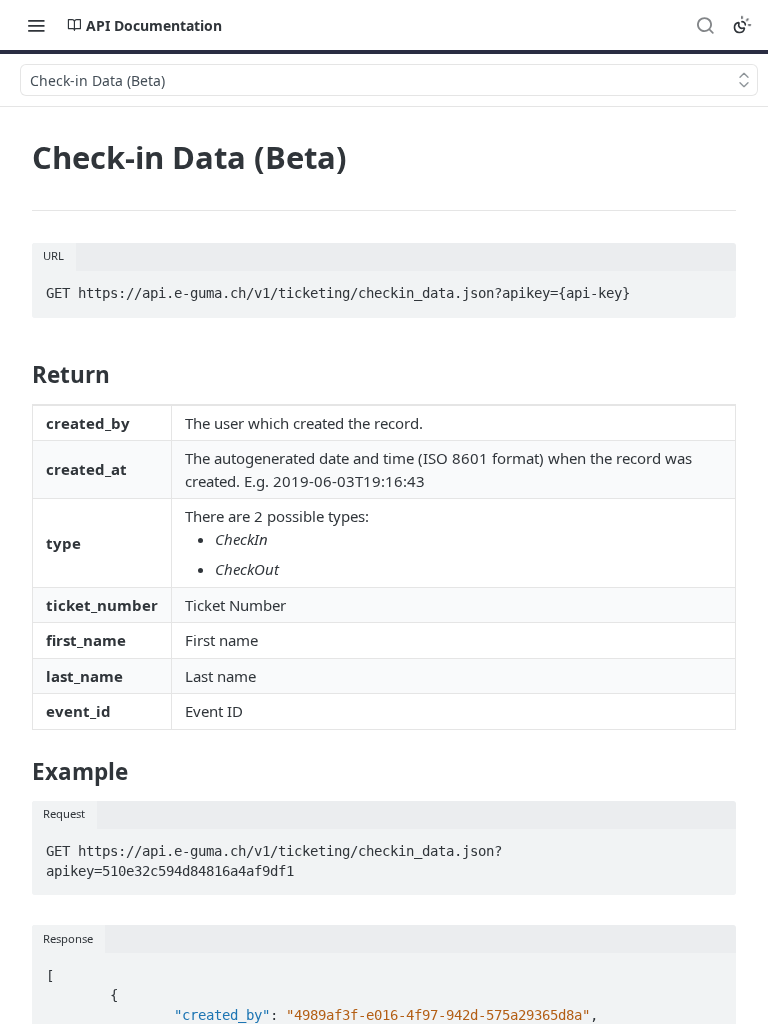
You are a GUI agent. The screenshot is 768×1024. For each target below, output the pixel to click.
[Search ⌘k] (705, 25)
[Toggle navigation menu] (36, 25)
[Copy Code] (712, 288)
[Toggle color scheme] (742, 25)
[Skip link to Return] (18, 374)
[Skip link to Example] (18, 772)
